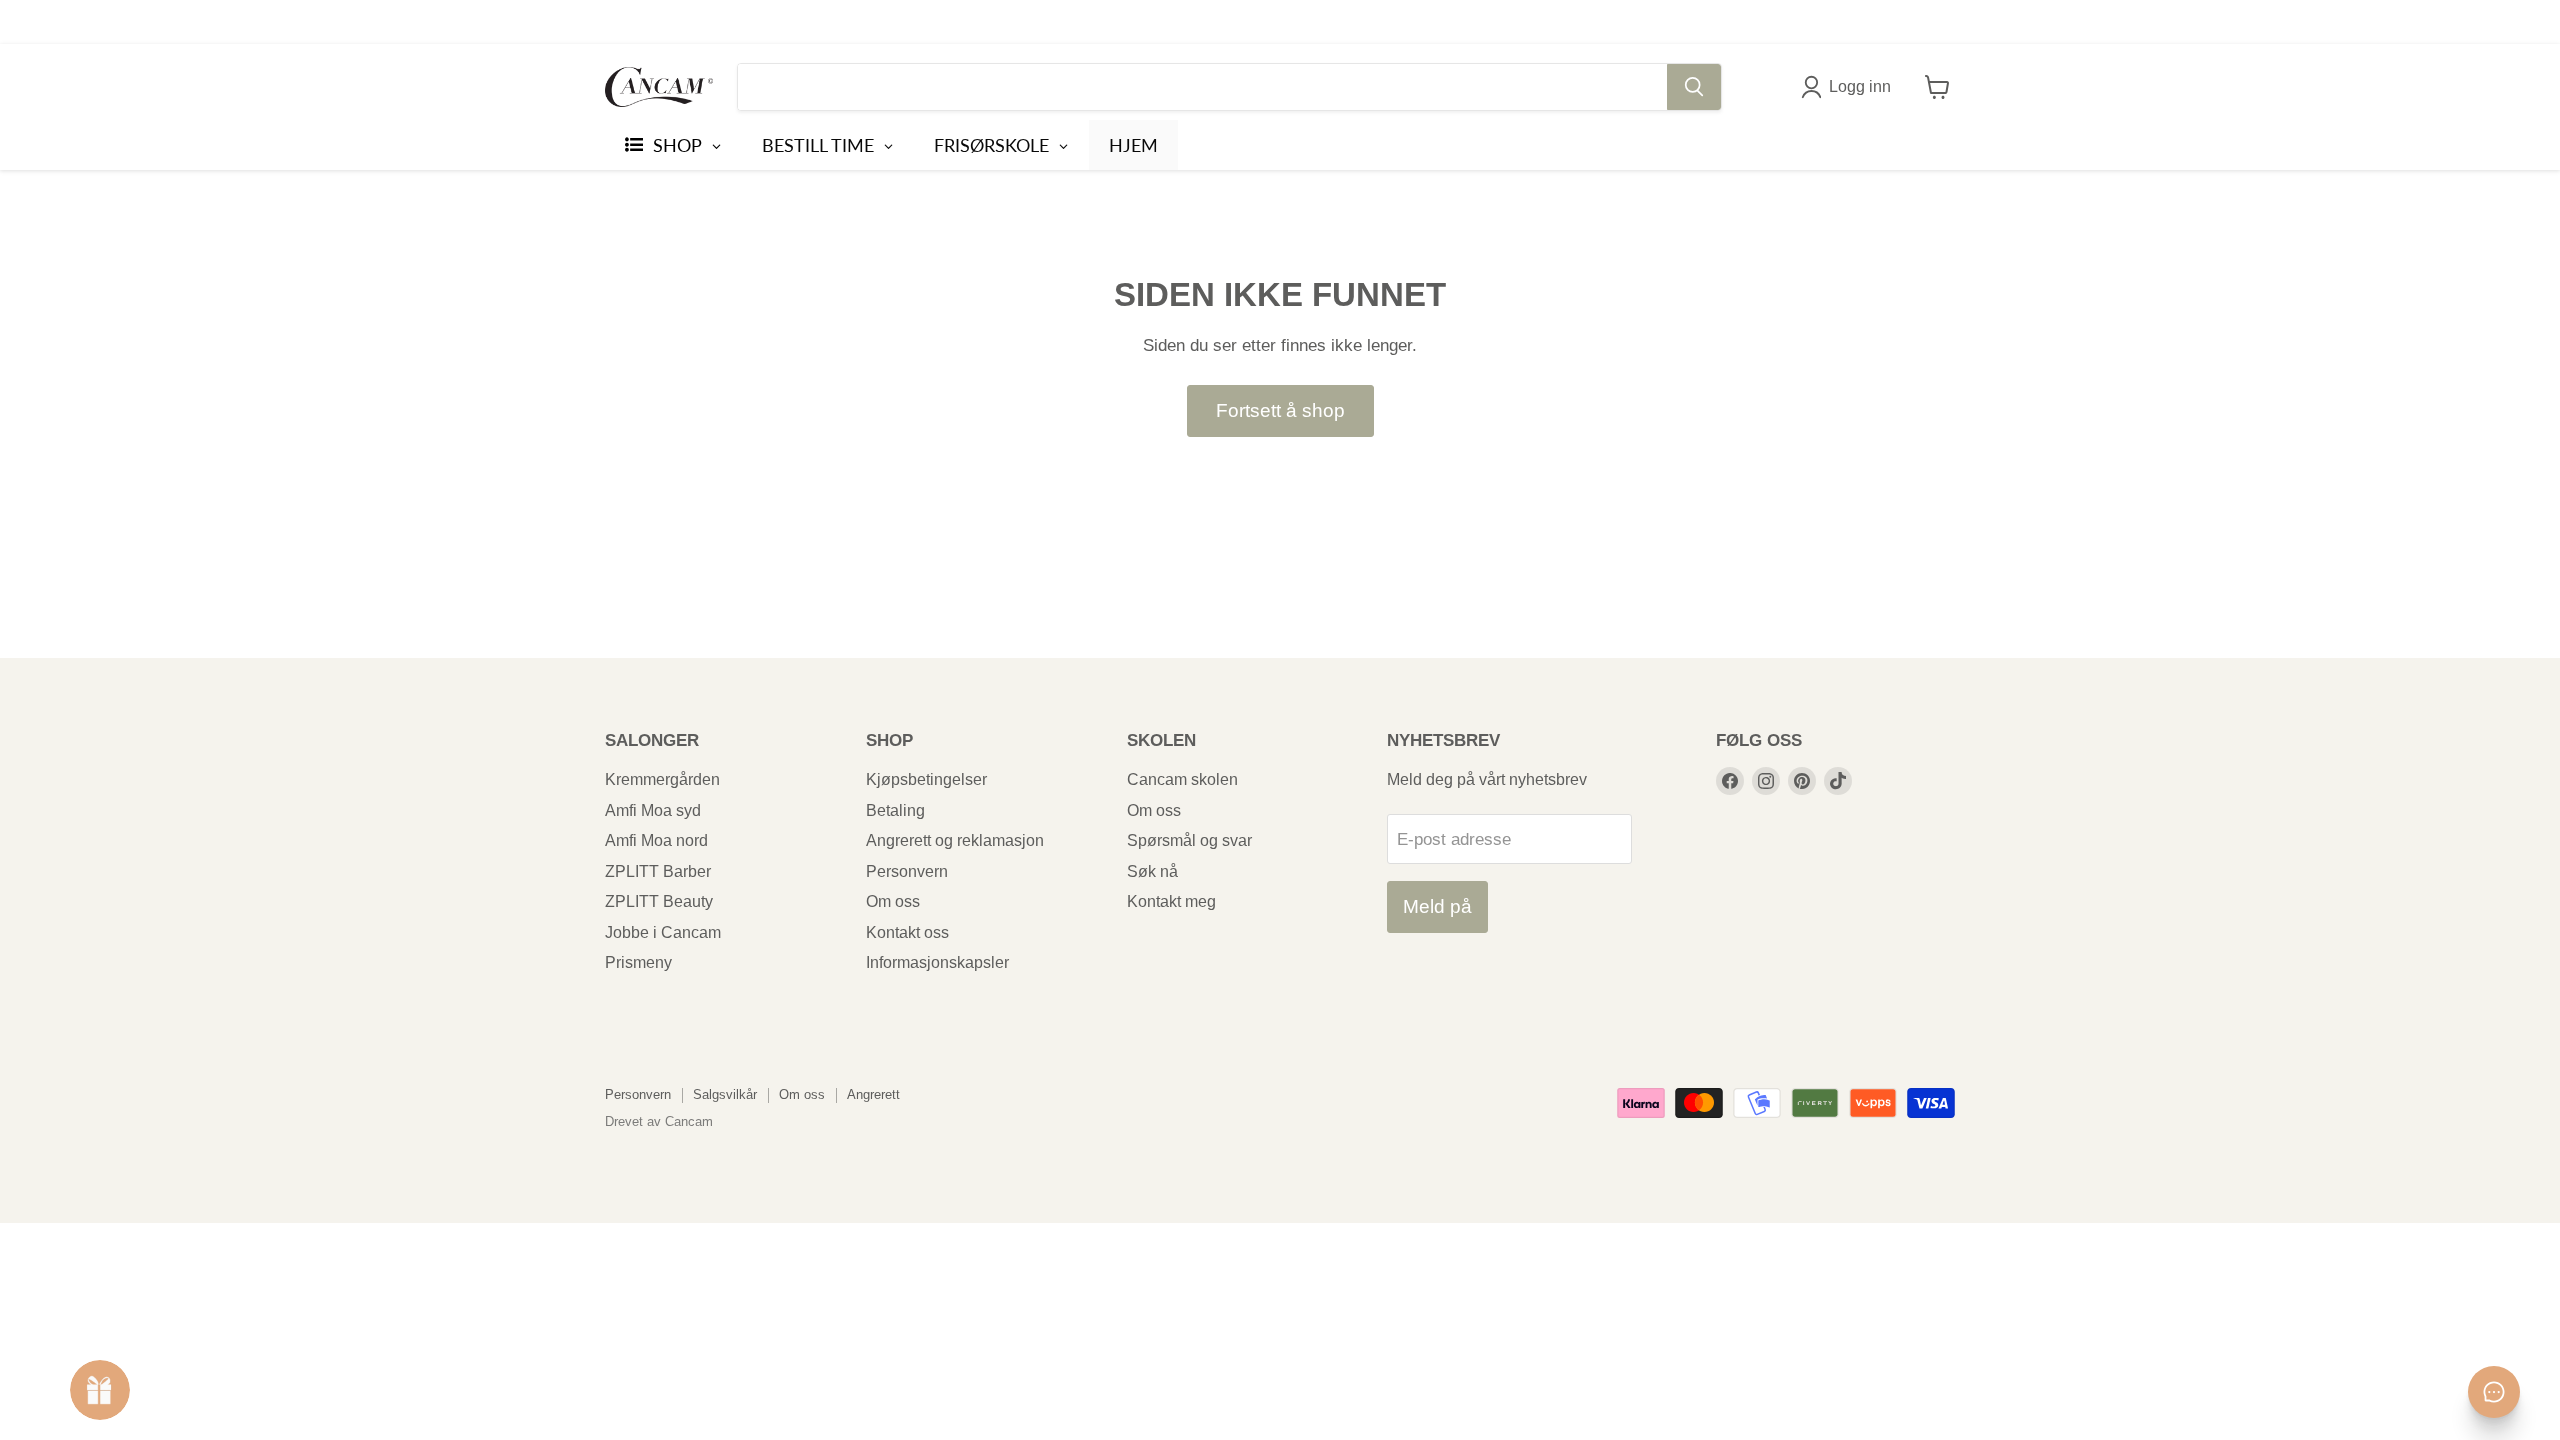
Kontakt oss (907, 932)
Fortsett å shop (1280, 410)
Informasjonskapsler (937, 962)
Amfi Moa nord (656, 840)
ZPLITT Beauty (659, 901)
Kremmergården (662, 779)
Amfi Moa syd (653, 810)
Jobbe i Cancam (663, 932)
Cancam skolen (1182, 779)
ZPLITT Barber (658, 871)
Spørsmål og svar (1189, 840)
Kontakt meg (1171, 901)
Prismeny (638, 962)
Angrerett (873, 1094)
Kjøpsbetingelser (926, 779)
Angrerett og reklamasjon (955, 840)
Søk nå (1152, 871)
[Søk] (1694, 87)
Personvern (907, 871)
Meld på (1437, 906)
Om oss (893, 901)
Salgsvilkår (725, 1094)
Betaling (895, 810)
